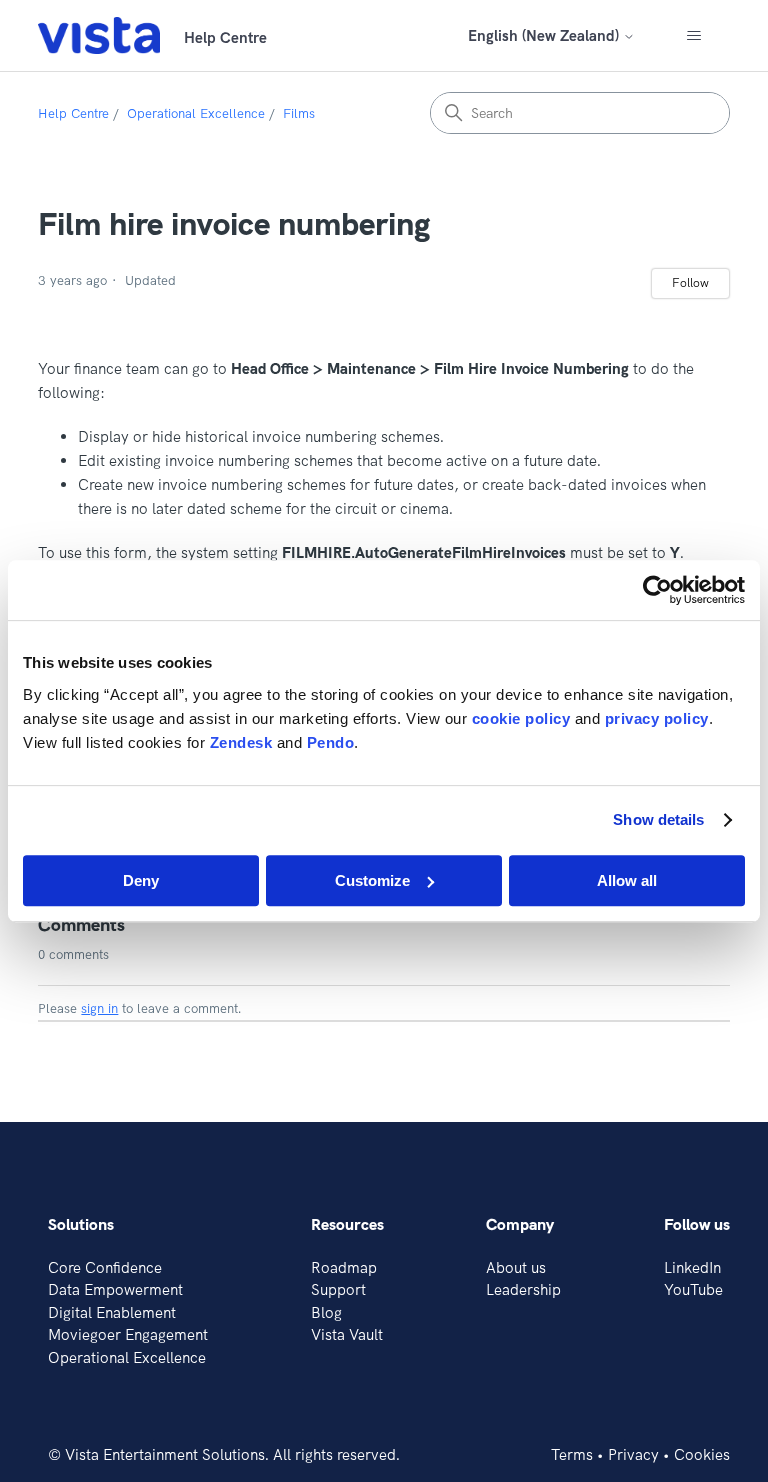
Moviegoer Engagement (128, 1334)
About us (516, 1267)
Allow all (627, 880)
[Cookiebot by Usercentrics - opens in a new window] (657, 590)
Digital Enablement (112, 1312)
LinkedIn (692, 1267)
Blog (326, 1312)
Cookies (702, 1454)
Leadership (523, 1289)
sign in (99, 1008)
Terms (572, 1454)
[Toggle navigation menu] (694, 36)
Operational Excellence (196, 113)
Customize (372, 880)
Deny (141, 880)
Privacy (633, 1454)
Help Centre (73, 113)
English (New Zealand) (545, 35)
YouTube (693, 1289)
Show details (658, 819)
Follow (690, 282)
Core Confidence (105, 1267)
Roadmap (344, 1267)
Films (299, 113)
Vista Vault (347, 1334)
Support (338, 1289)
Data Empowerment (115, 1289)
